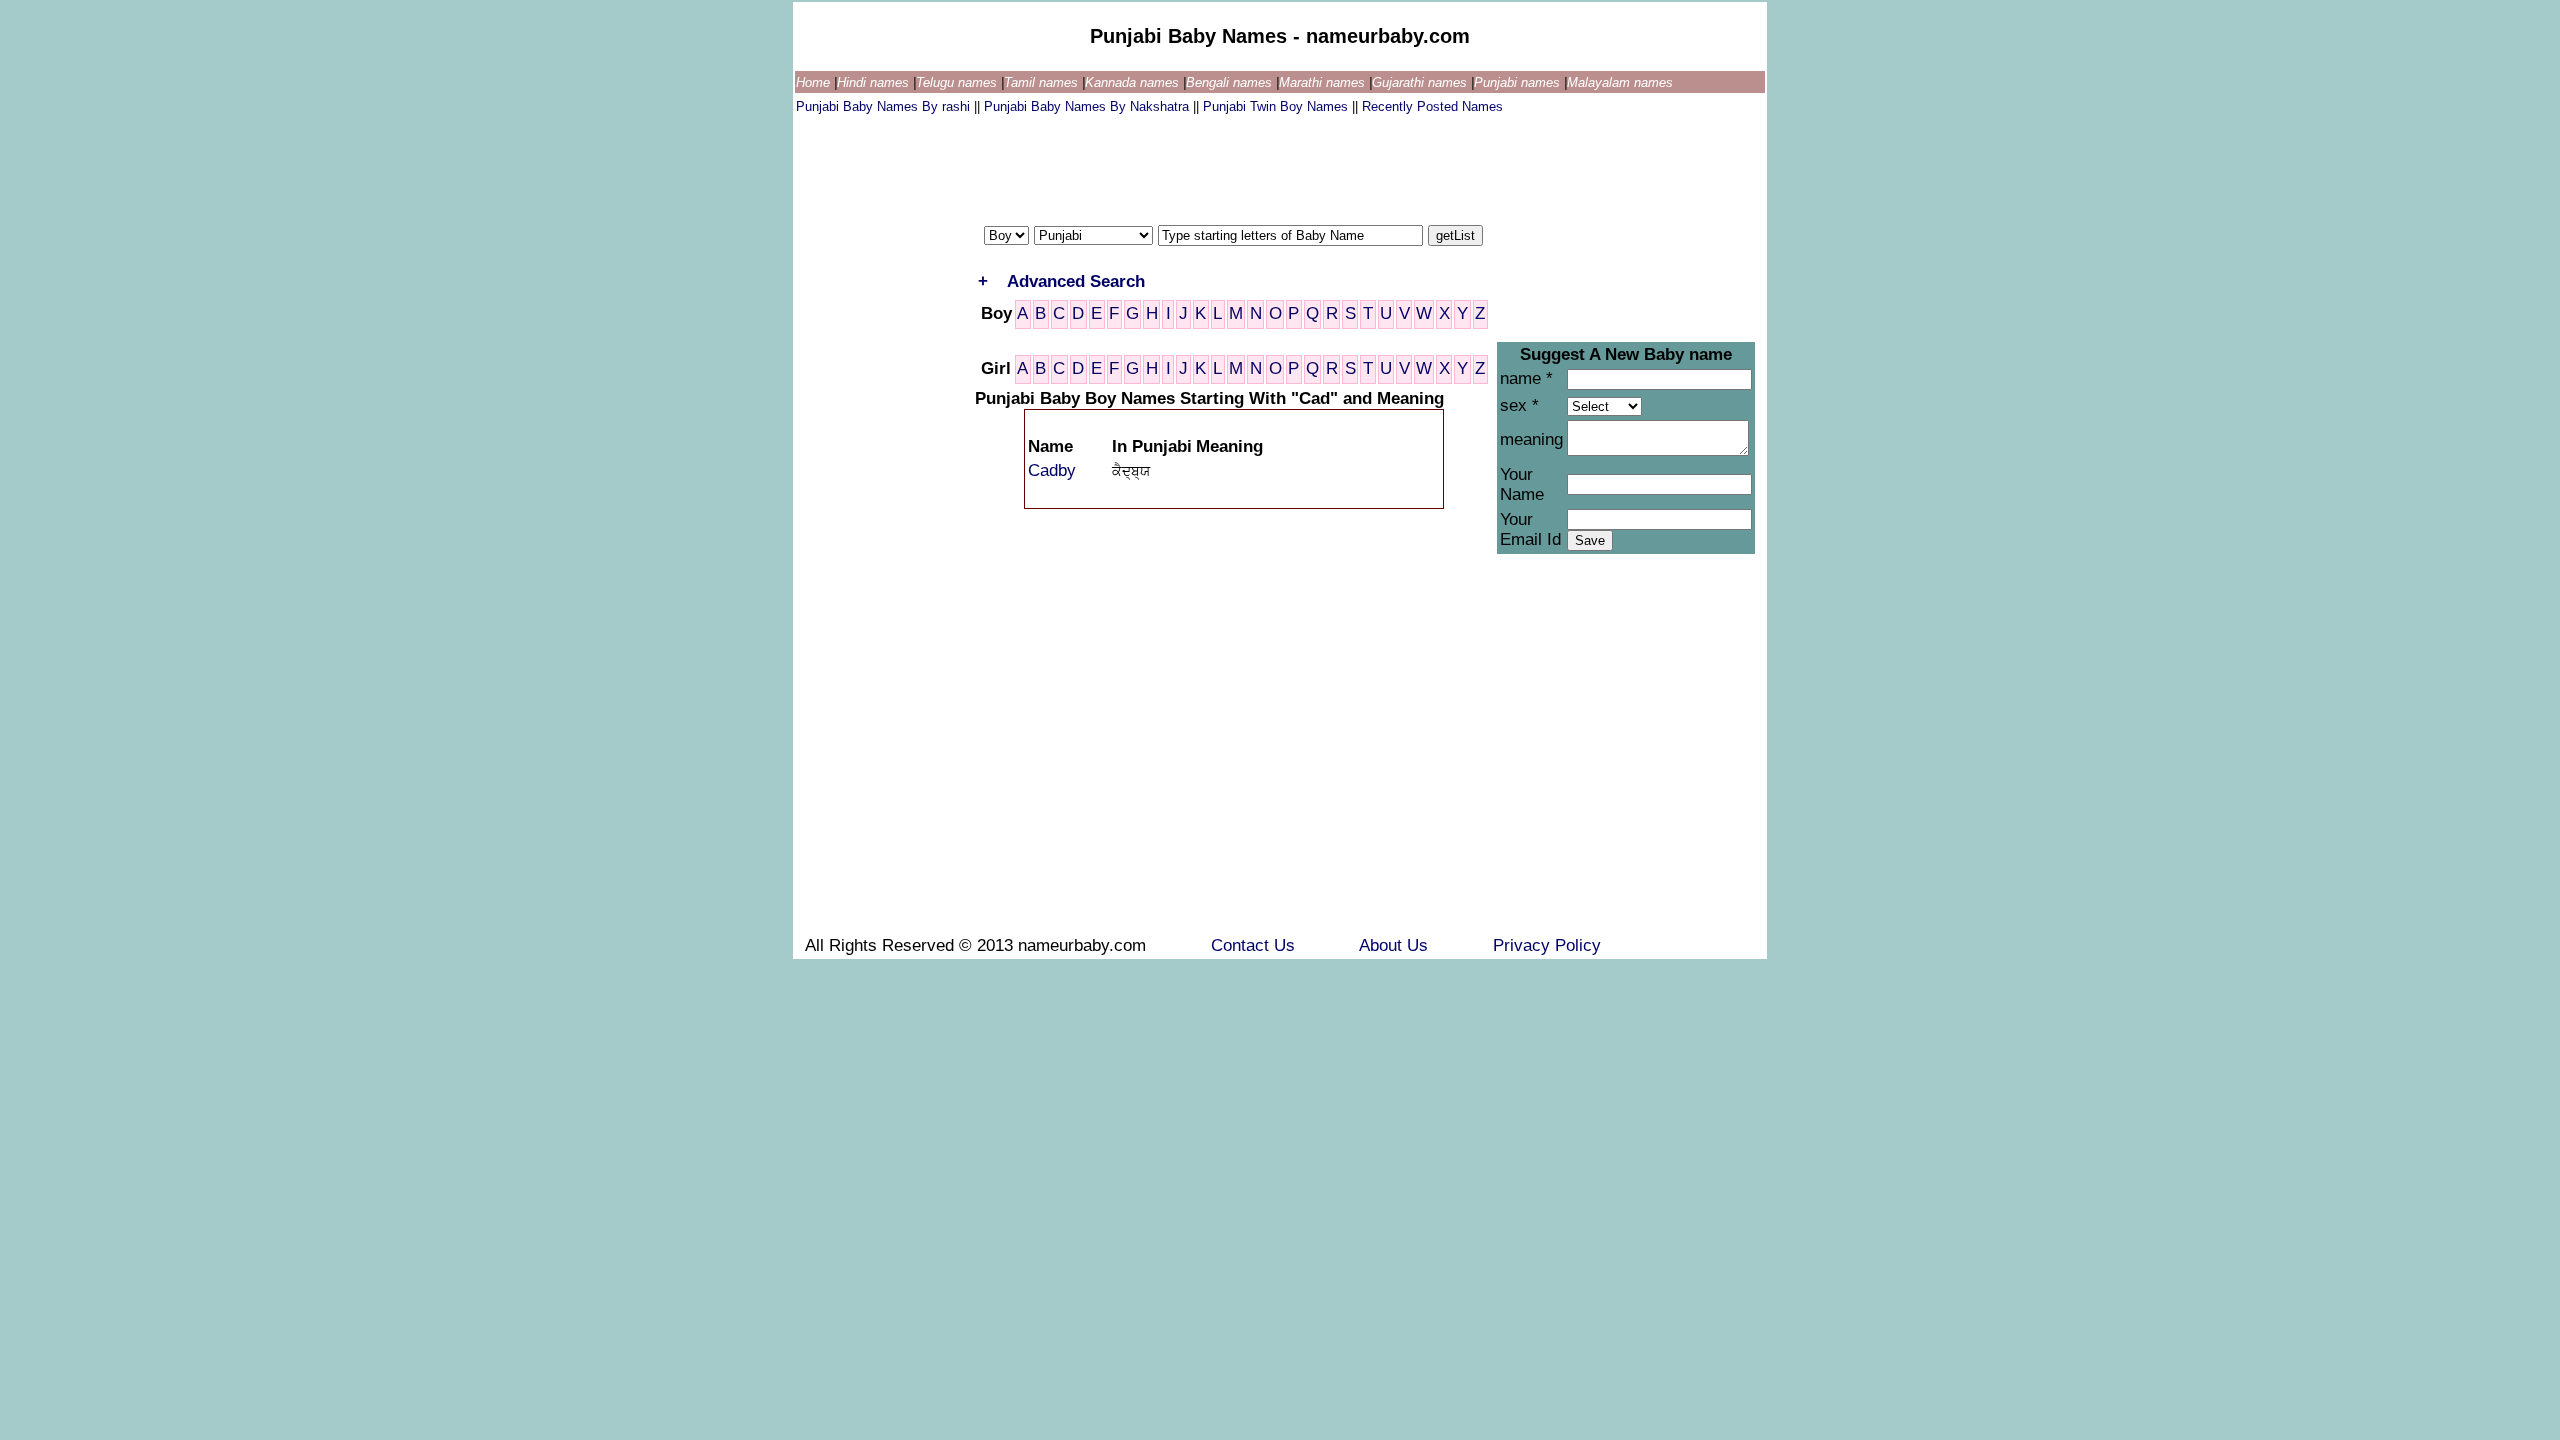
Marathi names (1324, 82)
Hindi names (875, 82)
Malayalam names (1620, 82)
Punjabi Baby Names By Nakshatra (1088, 106)
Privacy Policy (1547, 945)
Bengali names (1231, 82)
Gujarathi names (1421, 82)
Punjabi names (1519, 82)
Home (815, 82)
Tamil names (1043, 82)
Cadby (1052, 470)
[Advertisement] (1160, 165)
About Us (1396, 945)
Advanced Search (1076, 281)
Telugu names (958, 82)
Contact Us (1255, 945)
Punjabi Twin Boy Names (1277, 106)
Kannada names (1134, 82)
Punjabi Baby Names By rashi (885, 106)
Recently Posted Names (1432, 106)
